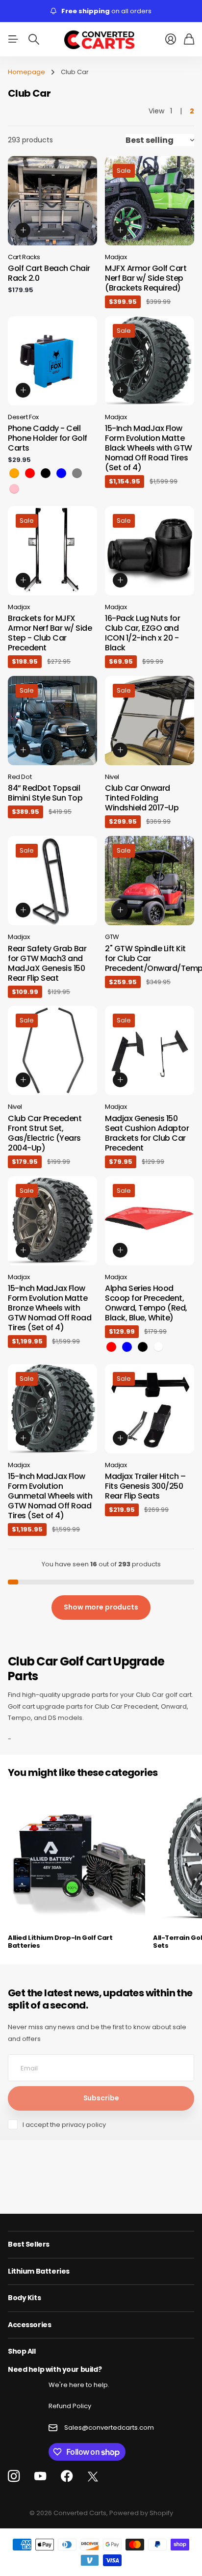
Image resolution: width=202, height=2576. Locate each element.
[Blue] (61, 473)
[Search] (34, 39)
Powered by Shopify (141, 2513)
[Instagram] (14, 2477)
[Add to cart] (23, 230)
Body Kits (24, 2298)
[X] (93, 2477)
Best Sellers (29, 2244)
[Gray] (77, 473)
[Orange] (14, 473)
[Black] (46, 473)
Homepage (26, 72)
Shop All (22, 2351)
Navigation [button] (13, 39)
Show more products (101, 1607)
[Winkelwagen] (189, 39)
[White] (158, 1347)
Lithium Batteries (39, 2271)
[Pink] (14, 489)
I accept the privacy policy (64, 2125)
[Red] (30, 473)
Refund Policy (70, 2406)
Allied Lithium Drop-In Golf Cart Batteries (60, 1942)
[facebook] (67, 2476)
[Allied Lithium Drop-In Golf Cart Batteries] (76, 1857)
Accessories (29, 2325)
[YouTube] (40, 2476)
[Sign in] (171, 39)
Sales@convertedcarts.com (109, 2428)
